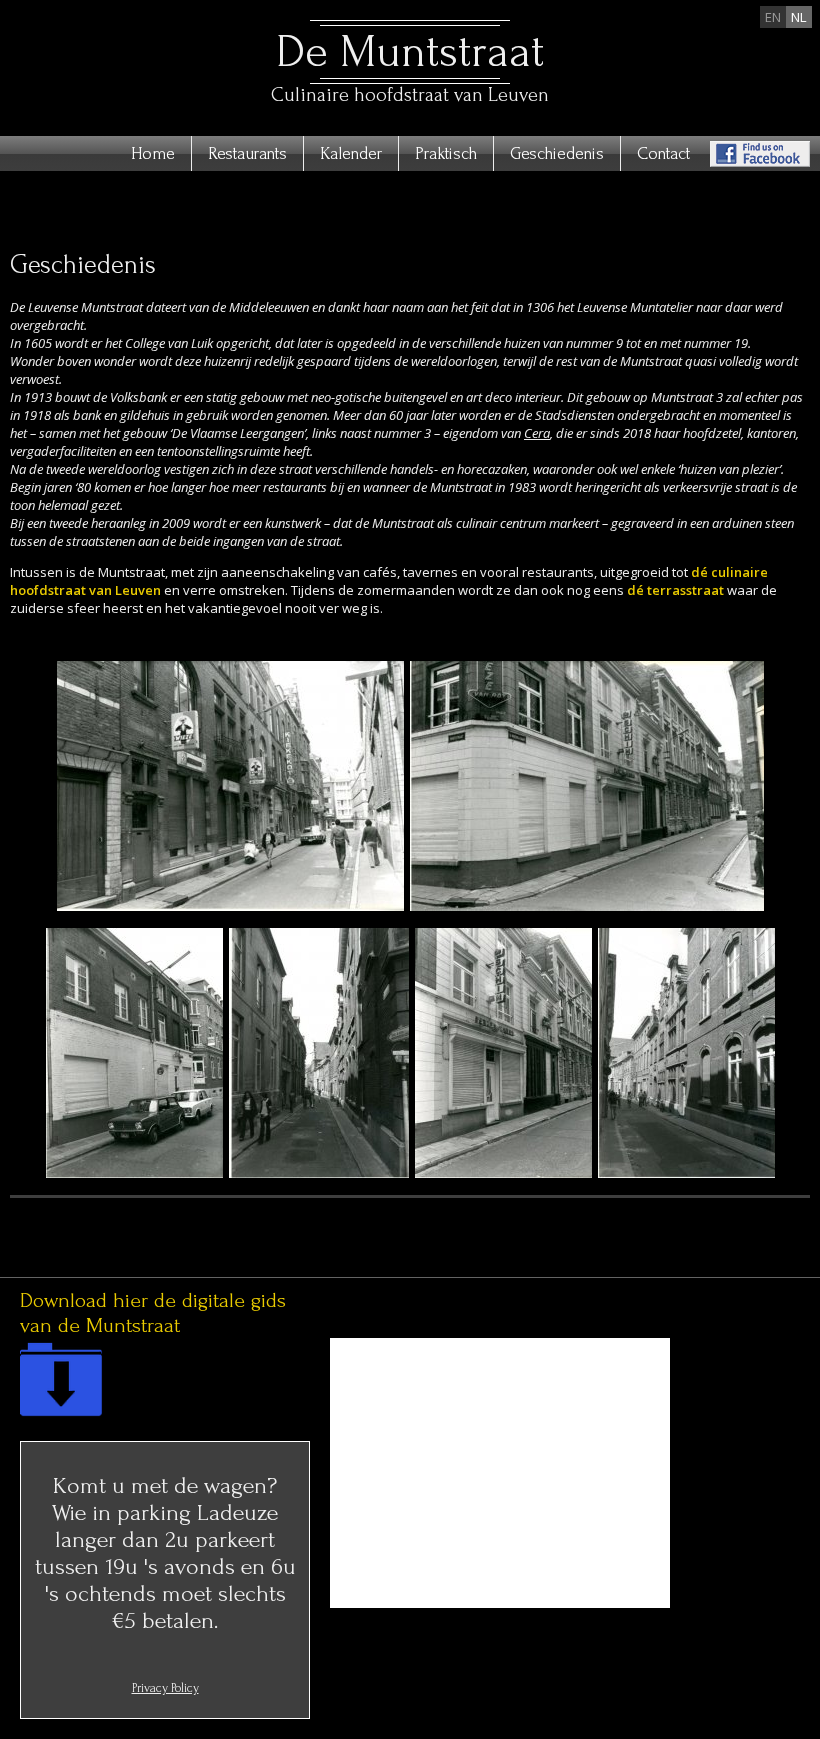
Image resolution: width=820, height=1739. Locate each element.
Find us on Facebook (760, 154)
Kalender (351, 153)
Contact (663, 153)
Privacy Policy (165, 1688)
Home (153, 153)
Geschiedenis (557, 153)
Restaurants (247, 153)
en (773, 17)
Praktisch (446, 153)
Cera (537, 433)
